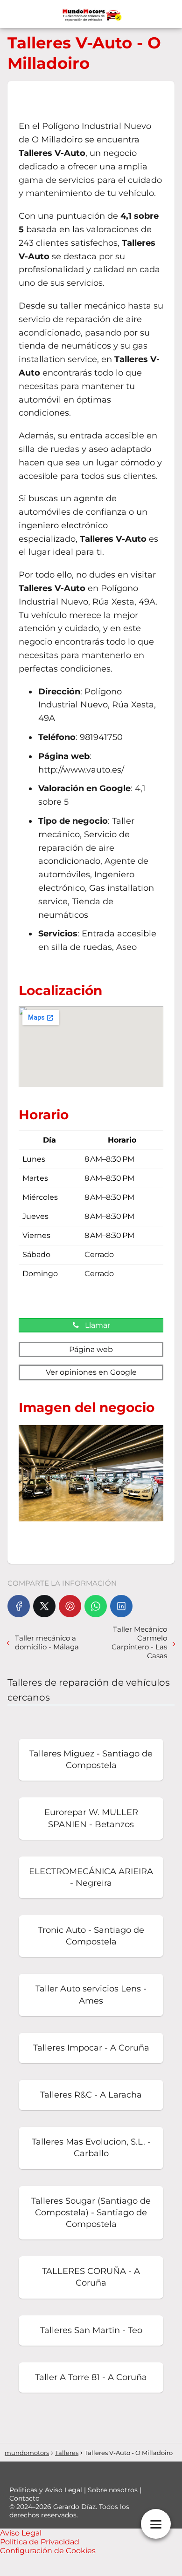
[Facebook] (19, 1606)
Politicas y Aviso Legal (47, 2490)
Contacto (24, 2498)
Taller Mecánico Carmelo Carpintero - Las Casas (139, 1642)
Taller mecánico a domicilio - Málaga (47, 1642)
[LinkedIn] (121, 1606)
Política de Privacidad (40, 2542)
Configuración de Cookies (48, 2551)
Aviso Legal (21, 2533)
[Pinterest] (70, 1606)
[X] (44, 1606)
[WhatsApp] (96, 1606)
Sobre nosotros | (115, 2490)
